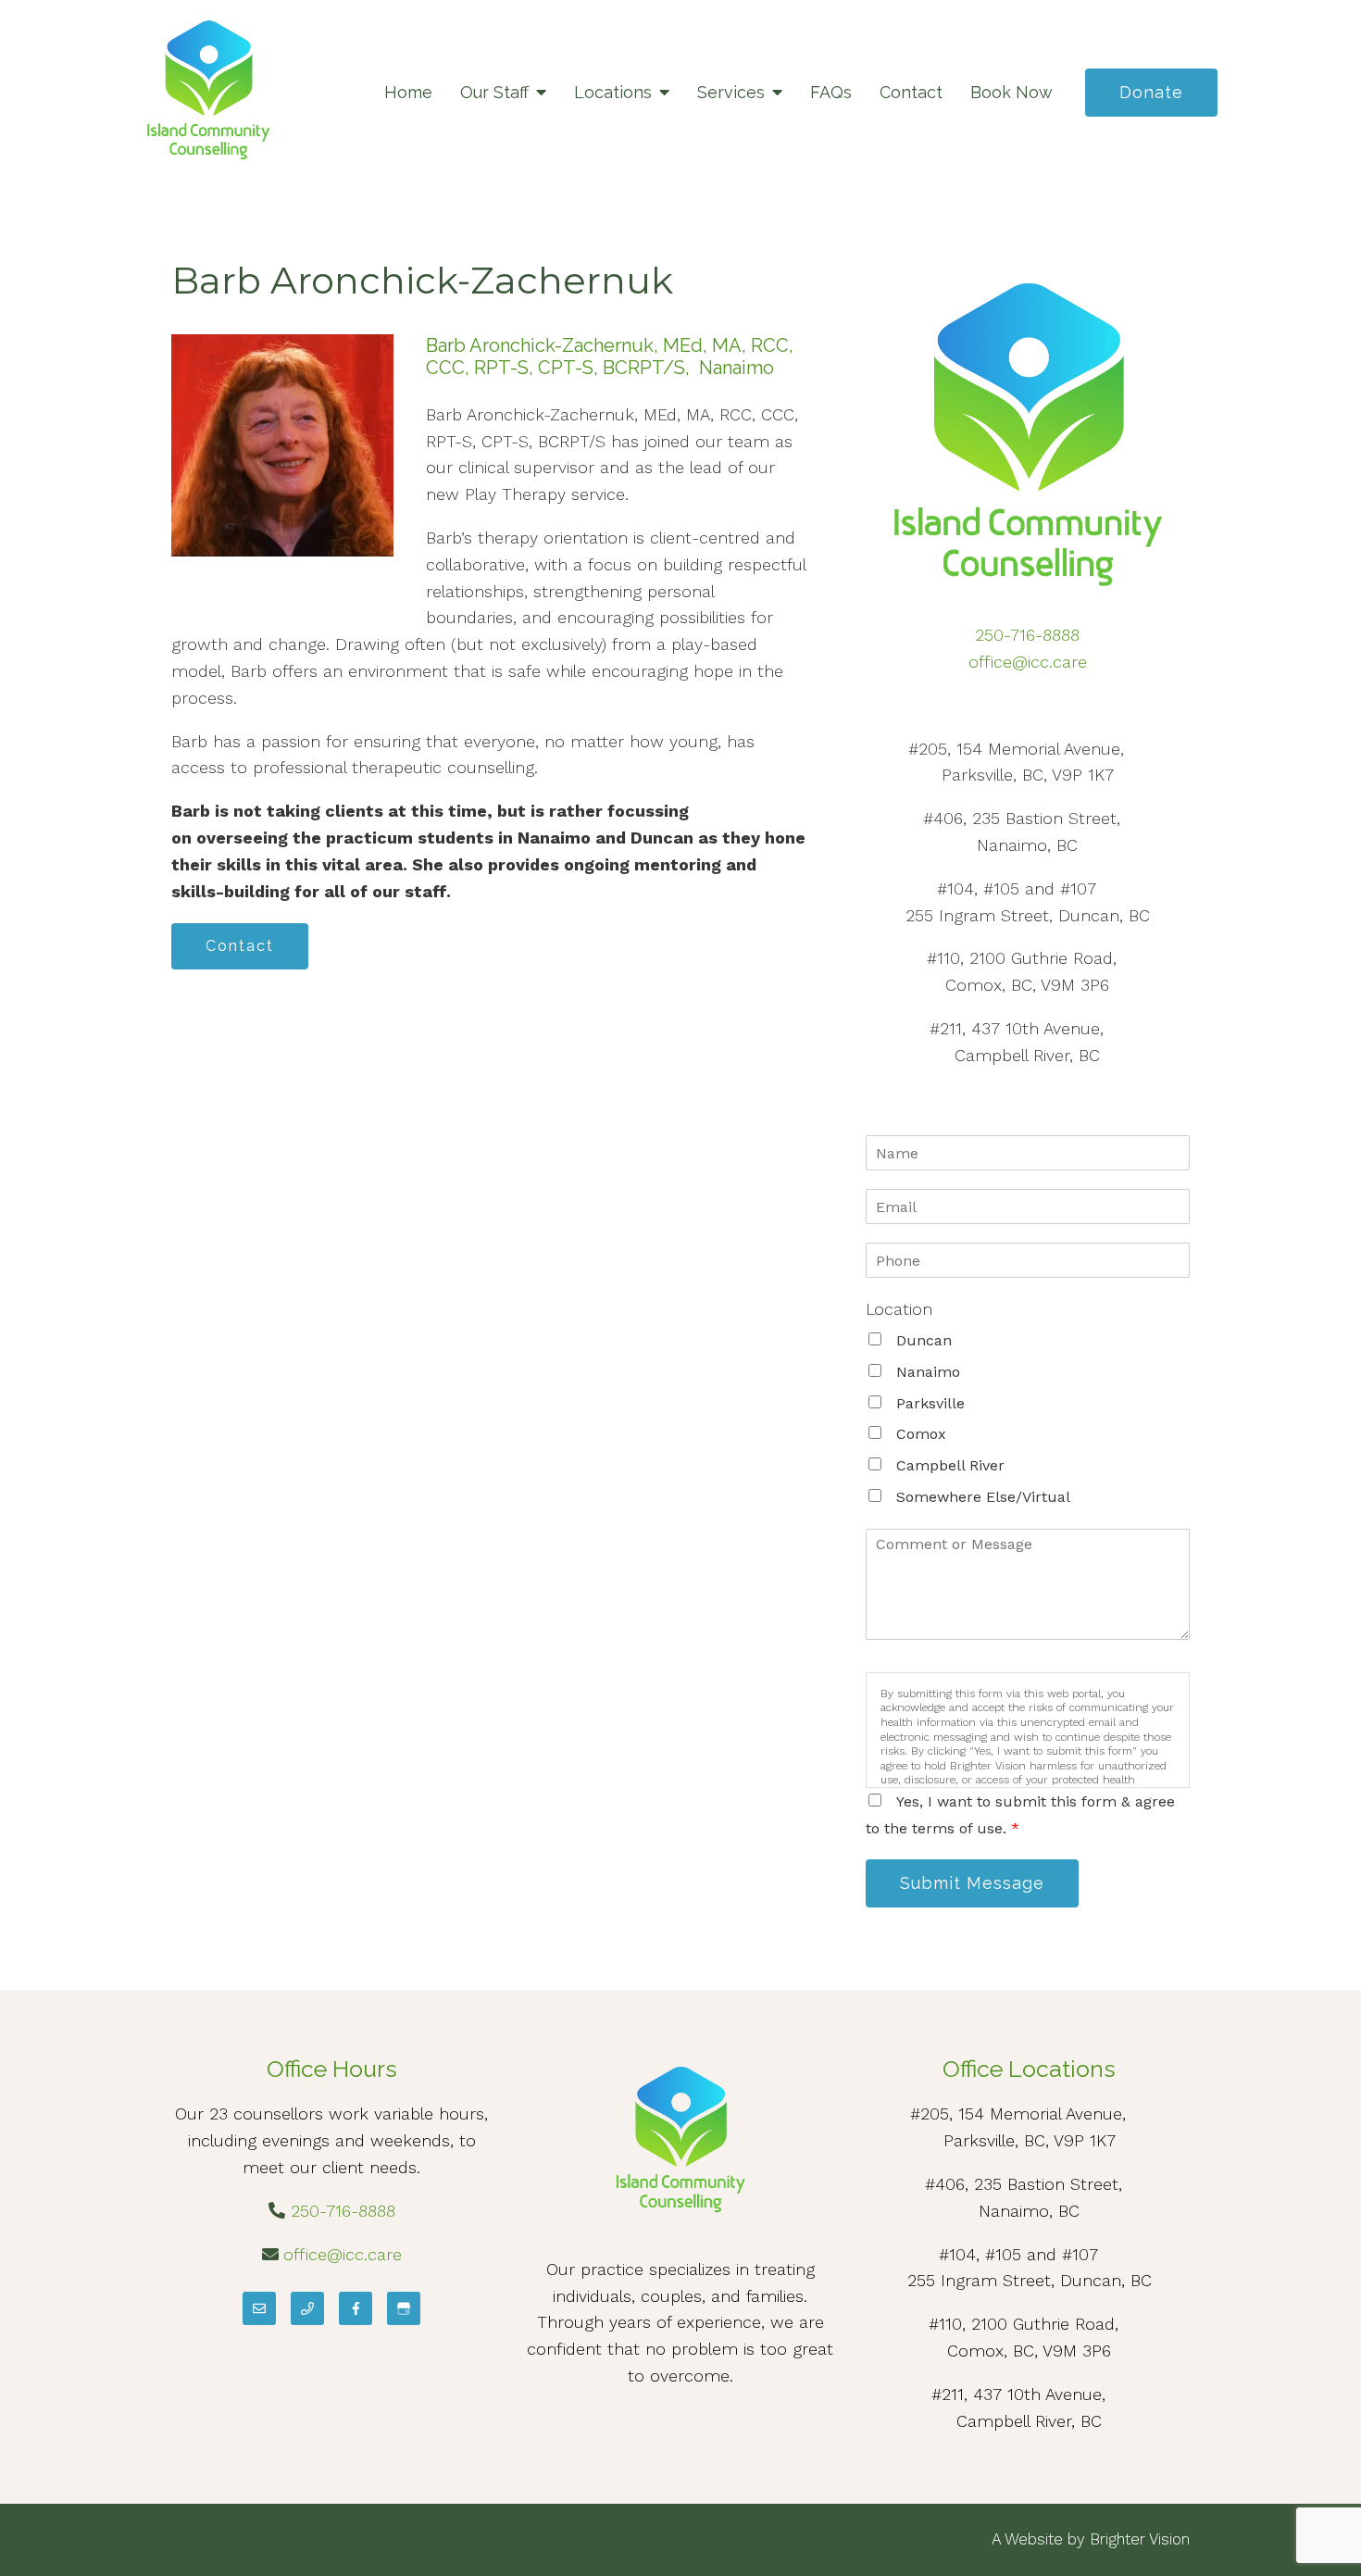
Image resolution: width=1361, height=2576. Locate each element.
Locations (613, 92)
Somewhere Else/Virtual (983, 1497)
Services (731, 92)
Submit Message (972, 1883)
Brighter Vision (1140, 2539)
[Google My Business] (404, 2308)
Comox (921, 1434)
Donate (1151, 92)
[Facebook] (356, 2308)
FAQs (831, 92)
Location (899, 1309)
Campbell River (950, 1465)
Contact (911, 92)
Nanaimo (928, 1372)
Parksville (930, 1403)
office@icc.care (1028, 662)
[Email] (259, 2308)
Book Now (1011, 92)
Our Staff (494, 92)
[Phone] (307, 2308)
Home (408, 92)
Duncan (924, 1340)
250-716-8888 (1027, 635)
